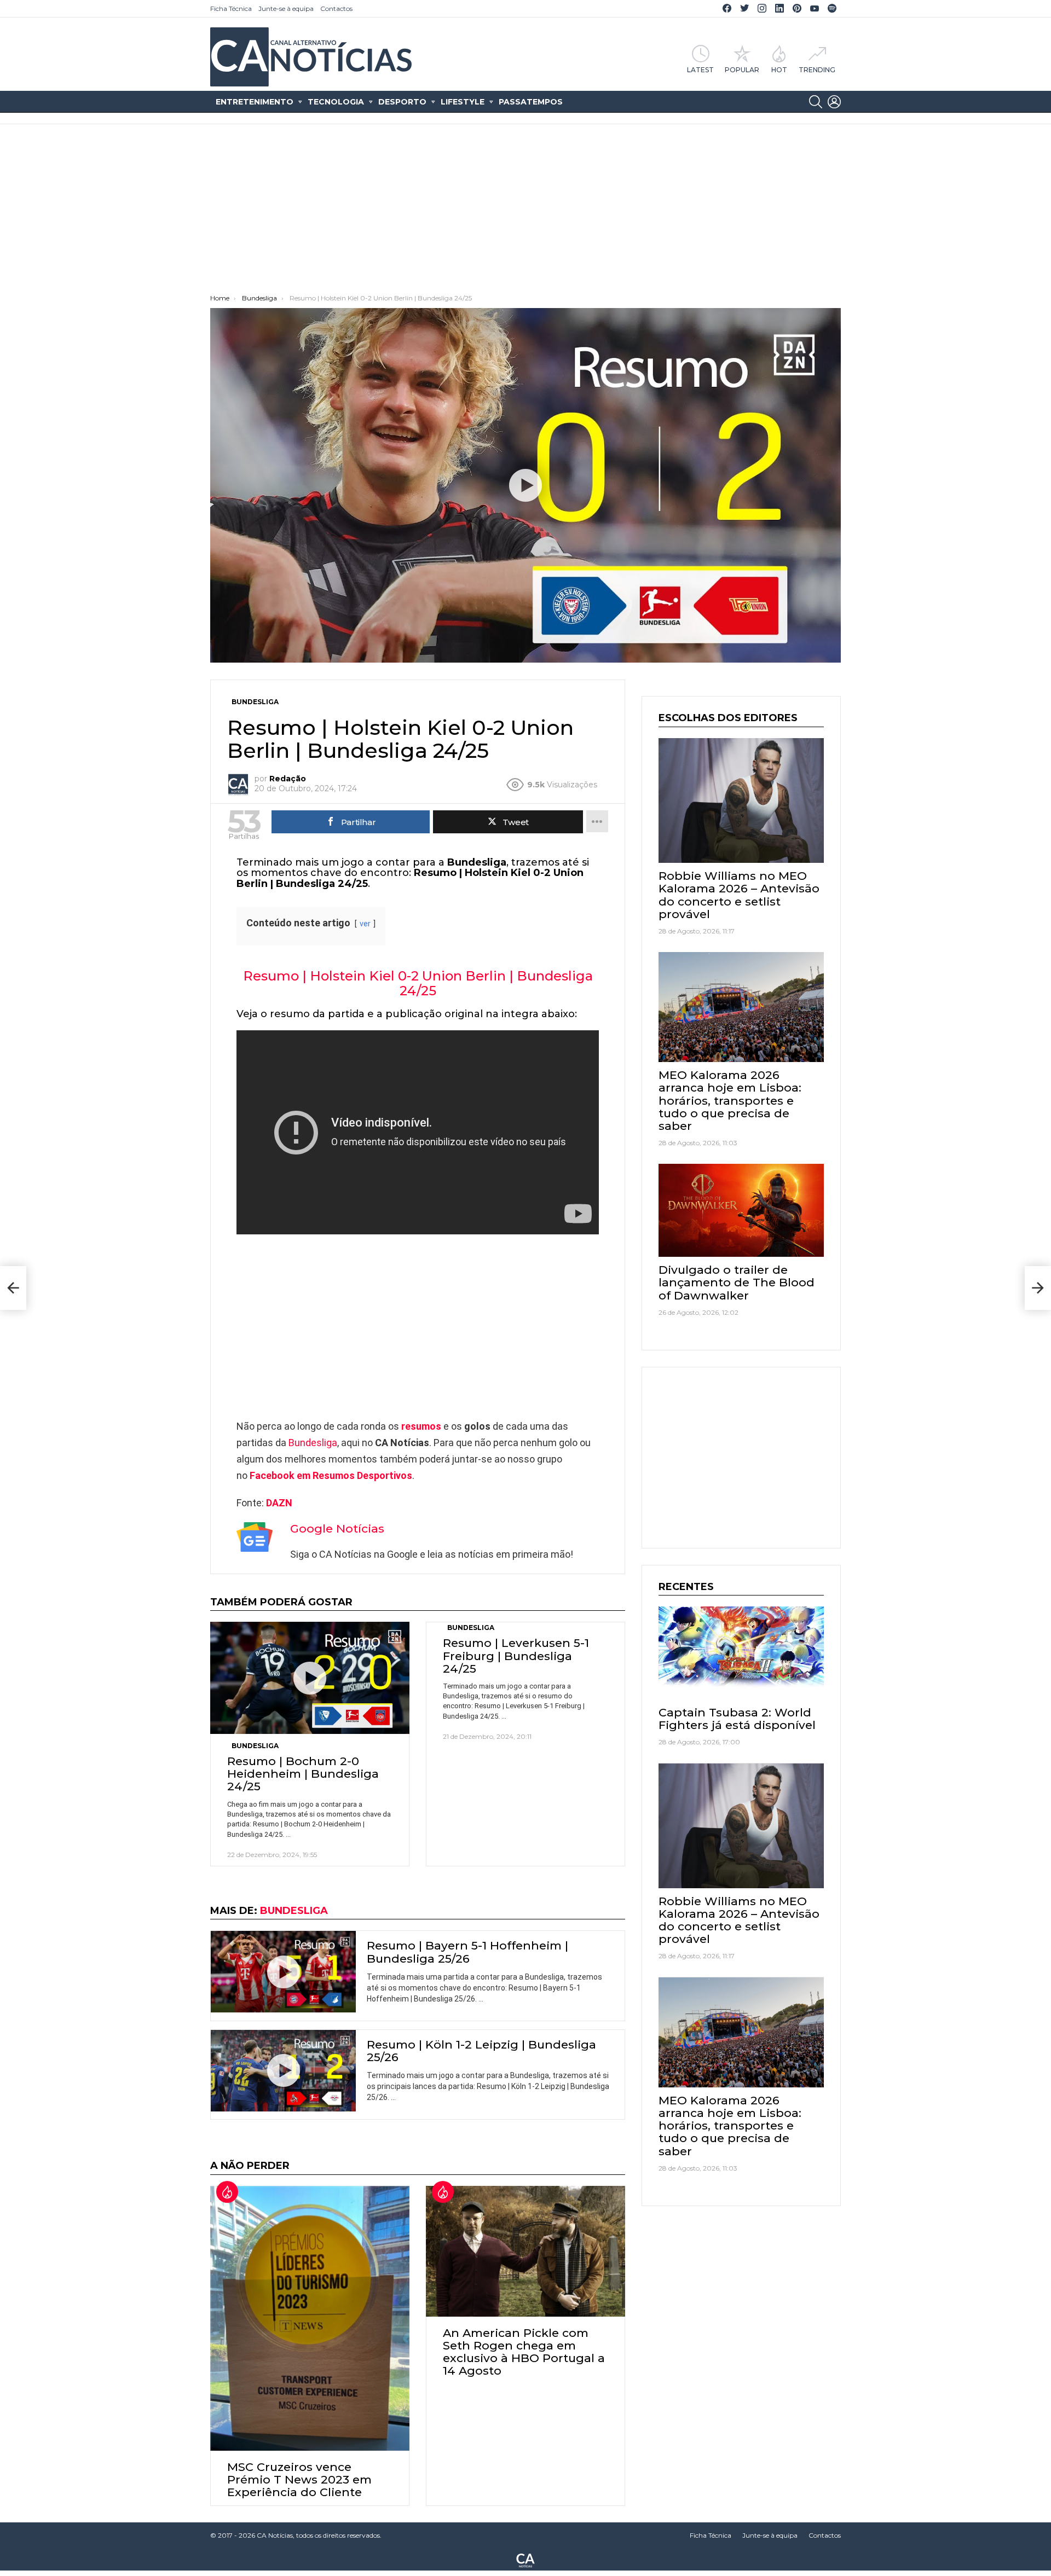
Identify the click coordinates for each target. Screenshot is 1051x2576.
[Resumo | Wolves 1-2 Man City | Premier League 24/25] (13, 1288)
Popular (742, 69)
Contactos (336, 8)
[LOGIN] (834, 102)
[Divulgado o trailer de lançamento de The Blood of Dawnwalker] (741, 1210)
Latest (700, 69)
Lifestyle (463, 102)
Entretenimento (255, 102)
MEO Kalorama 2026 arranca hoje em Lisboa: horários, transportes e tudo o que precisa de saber (730, 1100)
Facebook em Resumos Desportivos (331, 1475)
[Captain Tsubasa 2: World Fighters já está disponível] (741, 1653)
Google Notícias (337, 1528)
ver (365, 924)
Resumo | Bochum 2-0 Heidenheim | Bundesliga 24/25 (303, 1774)
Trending (817, 69)
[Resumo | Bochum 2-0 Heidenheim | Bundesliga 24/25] (310, 1678)
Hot (779, 69)
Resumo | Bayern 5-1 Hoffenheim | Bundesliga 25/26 (467, 1952)
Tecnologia (336, 102)
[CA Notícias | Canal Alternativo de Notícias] (525, 2560)
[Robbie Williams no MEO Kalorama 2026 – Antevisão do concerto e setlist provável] (741, 800)
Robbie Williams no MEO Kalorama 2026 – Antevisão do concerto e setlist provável (739, 895)
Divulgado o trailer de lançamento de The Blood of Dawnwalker (737, 1282)
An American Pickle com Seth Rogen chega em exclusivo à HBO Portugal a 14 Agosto (524, 2352)
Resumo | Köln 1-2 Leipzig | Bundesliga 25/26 (481, 2051)
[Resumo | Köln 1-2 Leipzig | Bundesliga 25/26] (283, 2071)
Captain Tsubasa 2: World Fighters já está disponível (737, 1719)
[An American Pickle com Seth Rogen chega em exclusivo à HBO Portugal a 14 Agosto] (525, 2251)
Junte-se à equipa (286, 8)
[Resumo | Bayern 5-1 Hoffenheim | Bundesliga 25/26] (283, 1972)
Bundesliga (313, 1443)
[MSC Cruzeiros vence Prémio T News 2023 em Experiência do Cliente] (310, 2318)
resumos (421, 1426)
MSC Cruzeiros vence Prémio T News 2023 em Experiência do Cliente (299, 2479)
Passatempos (531, 102)
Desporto (402, 102)
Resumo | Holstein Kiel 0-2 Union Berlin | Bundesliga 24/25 (418, 983)
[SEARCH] (816, 102)
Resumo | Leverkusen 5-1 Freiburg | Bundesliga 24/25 (516, 1655)
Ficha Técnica (231, 8)
